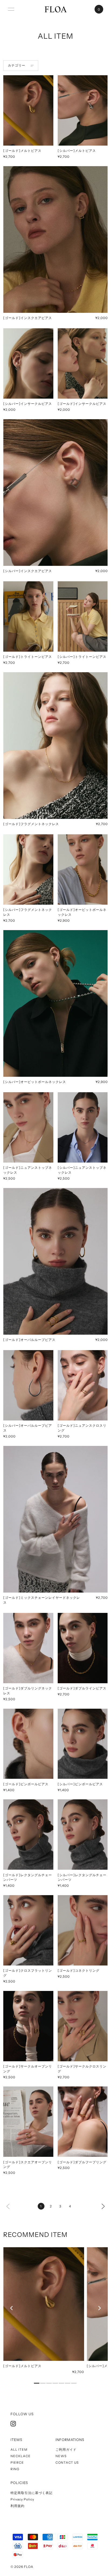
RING (15, 2469)
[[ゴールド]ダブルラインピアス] (83, 1648)
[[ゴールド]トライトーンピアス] (28, 616)
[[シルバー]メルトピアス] (83, 110)
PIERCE (17, 2462)
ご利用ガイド (66, 2449)
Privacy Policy (22, 2499)
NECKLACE (21, 2456)
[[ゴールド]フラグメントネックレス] (55, 746)
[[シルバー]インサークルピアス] (28, 363)
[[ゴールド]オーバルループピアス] (55, 1261)
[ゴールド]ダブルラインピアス (82, 1688)
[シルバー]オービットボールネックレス (35, 1082)
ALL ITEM (19, 2449)
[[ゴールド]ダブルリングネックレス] (28, 1648)
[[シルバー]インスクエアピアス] (55, 493)
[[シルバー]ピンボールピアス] (83, 1744)
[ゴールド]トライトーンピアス (28, 657)
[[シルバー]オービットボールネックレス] (55, 1003)
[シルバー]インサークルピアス (28, 404)
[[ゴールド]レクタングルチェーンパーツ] (28, 1835)
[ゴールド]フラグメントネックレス (31, 824)
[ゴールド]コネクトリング (79, 1970)
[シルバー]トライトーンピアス (82, 657)
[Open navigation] (11, 9)
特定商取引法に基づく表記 (32, 2493)
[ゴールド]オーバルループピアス (29, 1340)
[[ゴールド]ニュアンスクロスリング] (83, 1385)
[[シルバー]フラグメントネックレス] (28, 869)
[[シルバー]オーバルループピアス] (28, 1385)
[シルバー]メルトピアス (77, 151)
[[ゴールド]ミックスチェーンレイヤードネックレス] (55, 1519)
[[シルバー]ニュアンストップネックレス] (83, 1127)
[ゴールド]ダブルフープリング (82, 2162)
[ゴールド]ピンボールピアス (26, 1784)
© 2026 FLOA (22, 2567)
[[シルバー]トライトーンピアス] (83, 616)
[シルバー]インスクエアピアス (28, 571)
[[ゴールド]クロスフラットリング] (28, 1930)
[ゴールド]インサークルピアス (82, 404)
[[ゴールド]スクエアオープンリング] (28, 2122)
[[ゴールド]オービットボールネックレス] (83, 869)
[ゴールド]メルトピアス (22, 151)
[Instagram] (13, 2424)
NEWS (61, 2456)
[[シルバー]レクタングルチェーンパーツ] (83, 1835)
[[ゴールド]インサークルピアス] (83, 363)
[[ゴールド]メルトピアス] (28, 110)
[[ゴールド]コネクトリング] (83, 1930)
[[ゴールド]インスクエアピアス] (55, 239)
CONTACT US (67, 2462)
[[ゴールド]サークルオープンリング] (28, 2026)
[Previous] (12, 2308)
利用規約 (18, 2506)
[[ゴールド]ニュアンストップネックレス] (28, 1127)
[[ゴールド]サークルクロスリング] (83, 2026)
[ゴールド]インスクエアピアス (28, 318)
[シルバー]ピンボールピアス (80, 1784)
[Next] (103, 2206)
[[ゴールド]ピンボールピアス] (28, 1744)
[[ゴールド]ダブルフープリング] (83, 2122)
